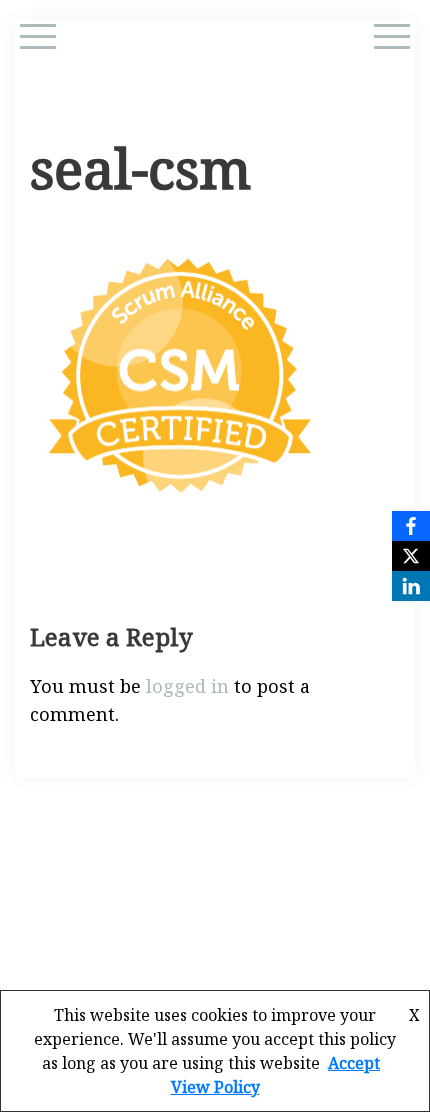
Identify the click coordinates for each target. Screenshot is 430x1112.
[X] (411, 556)
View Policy (215, 1087)
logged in (187, 686)
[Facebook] (411, 526)
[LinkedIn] (411, 586)
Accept (354, 1063)
